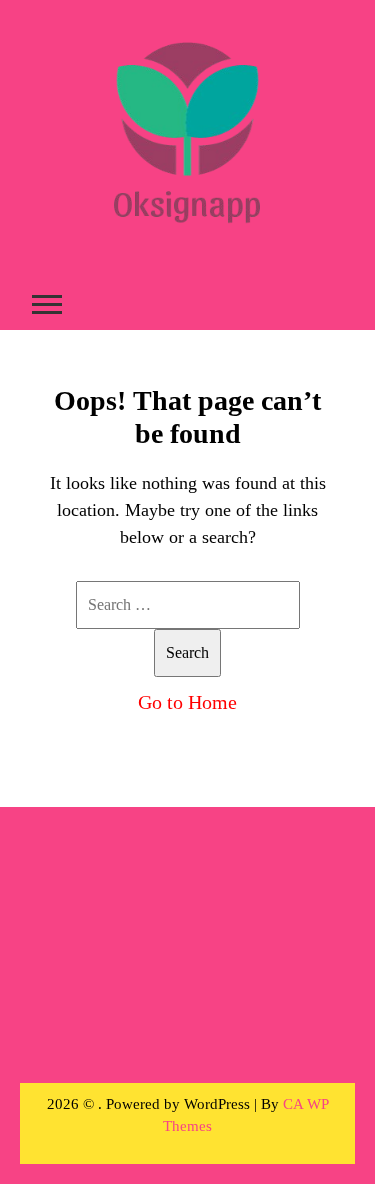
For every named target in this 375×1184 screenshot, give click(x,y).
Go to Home (187, 702)
